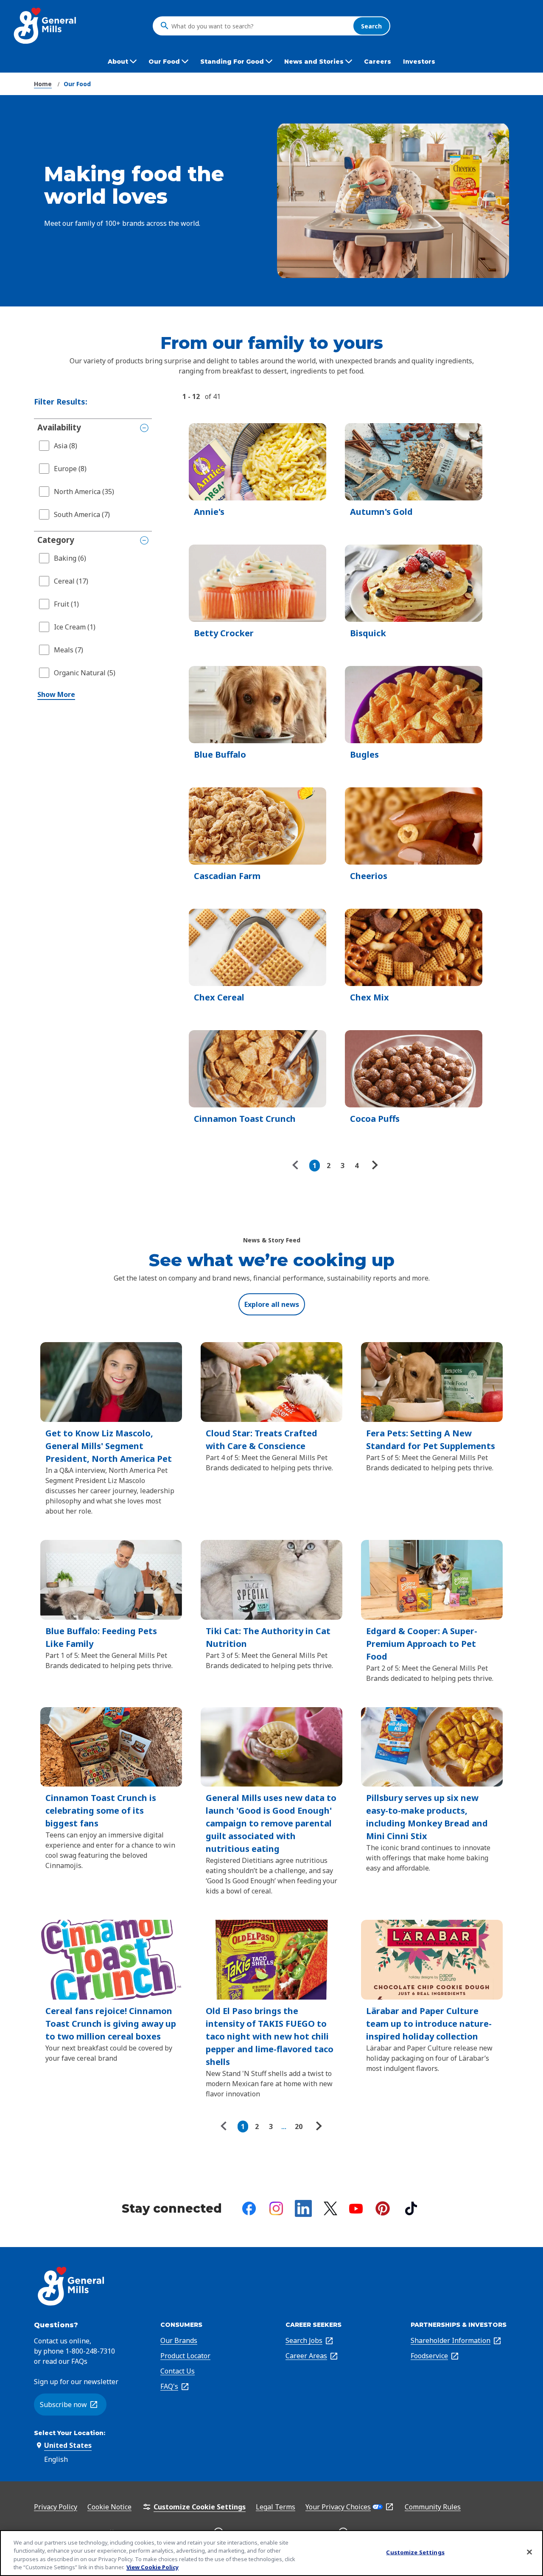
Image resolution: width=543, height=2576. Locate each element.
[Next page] (374, 1166)
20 (299, 2127)
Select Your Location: (70, 2433)
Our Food (77, 84)
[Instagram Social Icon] (276, 2208)
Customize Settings (415, 2552)
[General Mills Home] (46, 26)
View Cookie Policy (153, 2567)
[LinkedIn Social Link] (303, 2208)
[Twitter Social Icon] (330, 2208)
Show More (56, 694)
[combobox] (260, 26)
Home (43, 84)
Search (371, 26)
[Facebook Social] (249, 2208)
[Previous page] (297, 1166)
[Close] (529, 2552)
